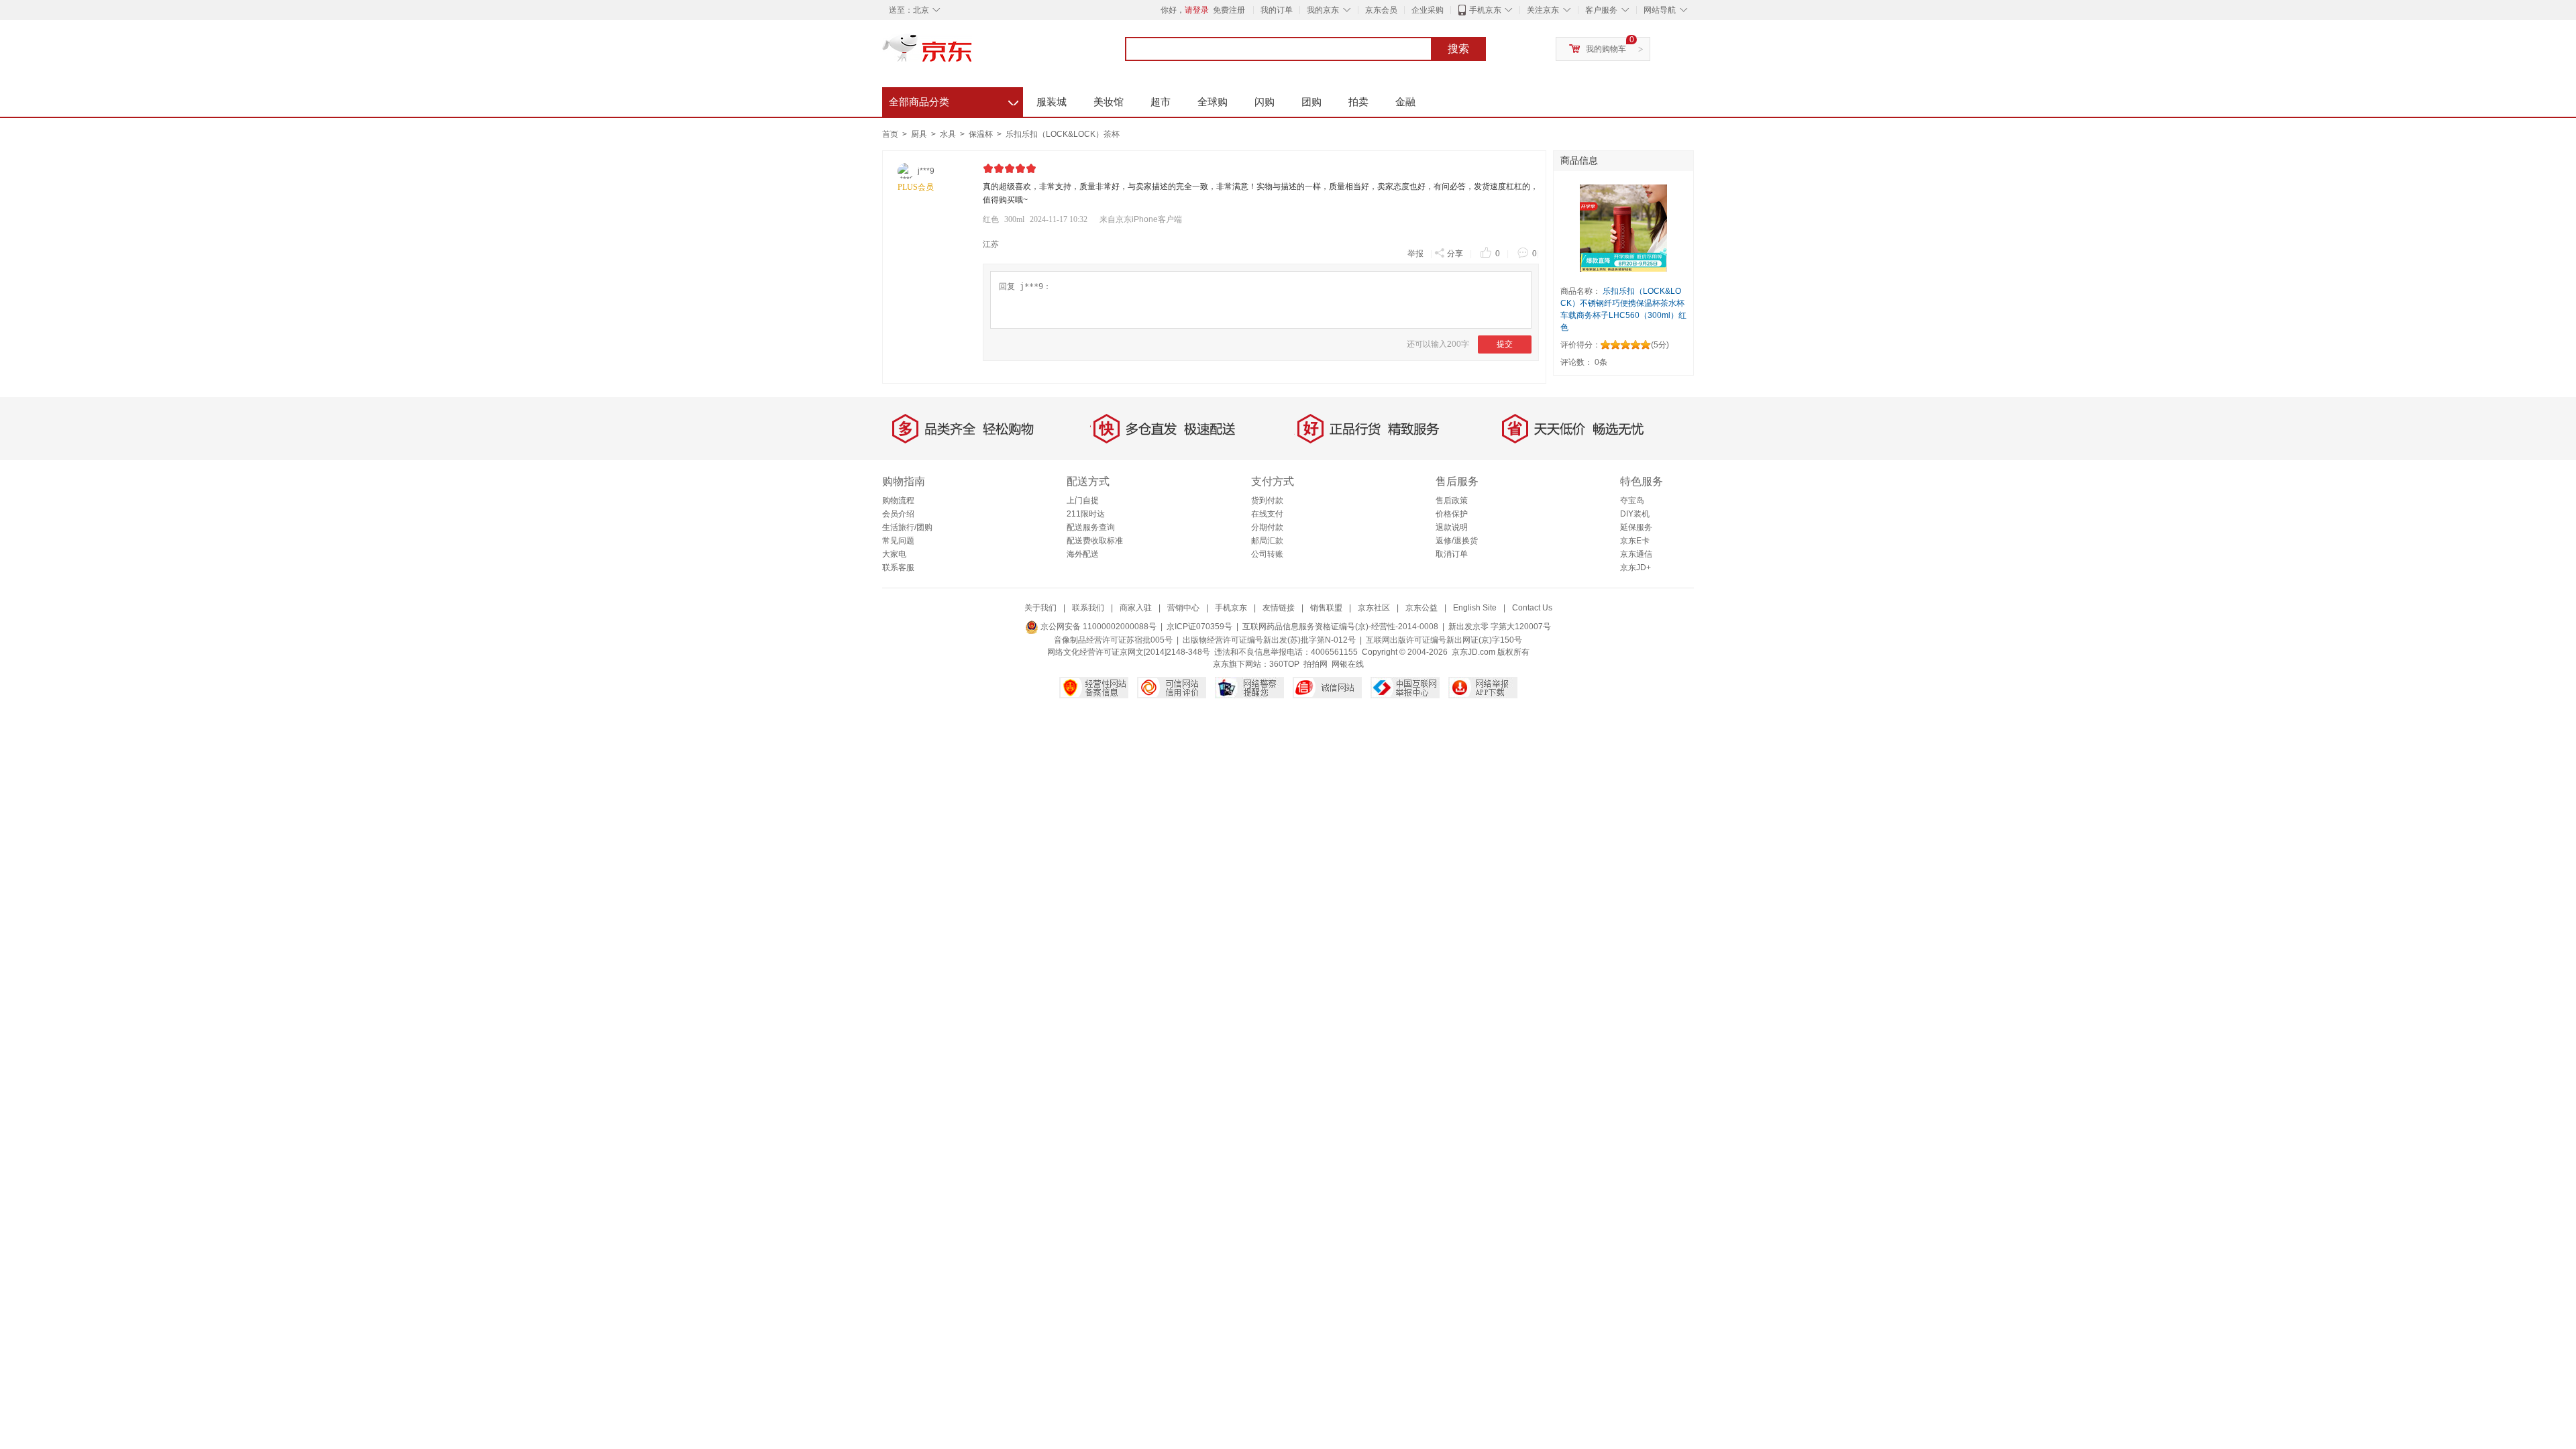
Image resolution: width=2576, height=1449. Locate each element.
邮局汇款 (1267, 541)
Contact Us (1532, 608)
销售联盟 (1326, 608)
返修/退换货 (1457, 541)
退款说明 (1452, 527)
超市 (1161, 102)
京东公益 (1421, 608)
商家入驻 (1136, 608)
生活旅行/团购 (907, 527)
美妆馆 (1109, 102)
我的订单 (1277, 10)
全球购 (1213, 102)
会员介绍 (898, 514)
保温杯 (982, 134)
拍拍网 (1316, 664)
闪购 (1265, 102)
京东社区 (1374, 608)
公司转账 (1267, 554)
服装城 (1052, 102)
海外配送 (1083, 554)
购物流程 (898, 500)
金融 (1405, 102)
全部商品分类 (954, 100)
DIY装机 (1635, 514)
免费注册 (1229, 10)
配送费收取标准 (1095, 541)
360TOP (1284, 664)
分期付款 (1267, 527)
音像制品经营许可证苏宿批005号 (1113, 640)
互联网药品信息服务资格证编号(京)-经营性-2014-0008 (1340, 627)
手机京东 (1485, 10)
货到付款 (1267, 500)
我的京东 (1323, 10)
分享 (1455, 254)
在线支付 (1267, 514)
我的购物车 (1606, 49)
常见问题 (898, 541)
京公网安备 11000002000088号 (1097, 627)
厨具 (920, 134)
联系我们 (1088, 608)
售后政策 (1452, 500)
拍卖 (1358, 102)
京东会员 (1381, 10)
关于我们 (1040, 608)
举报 (1415, 254)
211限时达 (1086, 514)
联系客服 (898, 568)
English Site (1475, 608)
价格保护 (1452, 514)
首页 (890, 134)
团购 (1311, 102)
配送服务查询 (1091, 527)
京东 (973, 54)
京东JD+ (1635, 568)
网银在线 (1348, 664)
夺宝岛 (1632, 500)
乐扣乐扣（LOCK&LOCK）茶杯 (1063, 134)
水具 (949, 134)
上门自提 (1083, 500)
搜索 (1458, 49)
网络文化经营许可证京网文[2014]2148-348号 (1129, 652)
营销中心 (1183, 608)
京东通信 (1636, 554)
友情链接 (1279, 608)
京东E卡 (1635, 541)
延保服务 (1636, 527)
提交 (1505, 344)
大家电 (894, 554)
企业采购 (1428, 10)
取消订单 (1452, 554)
